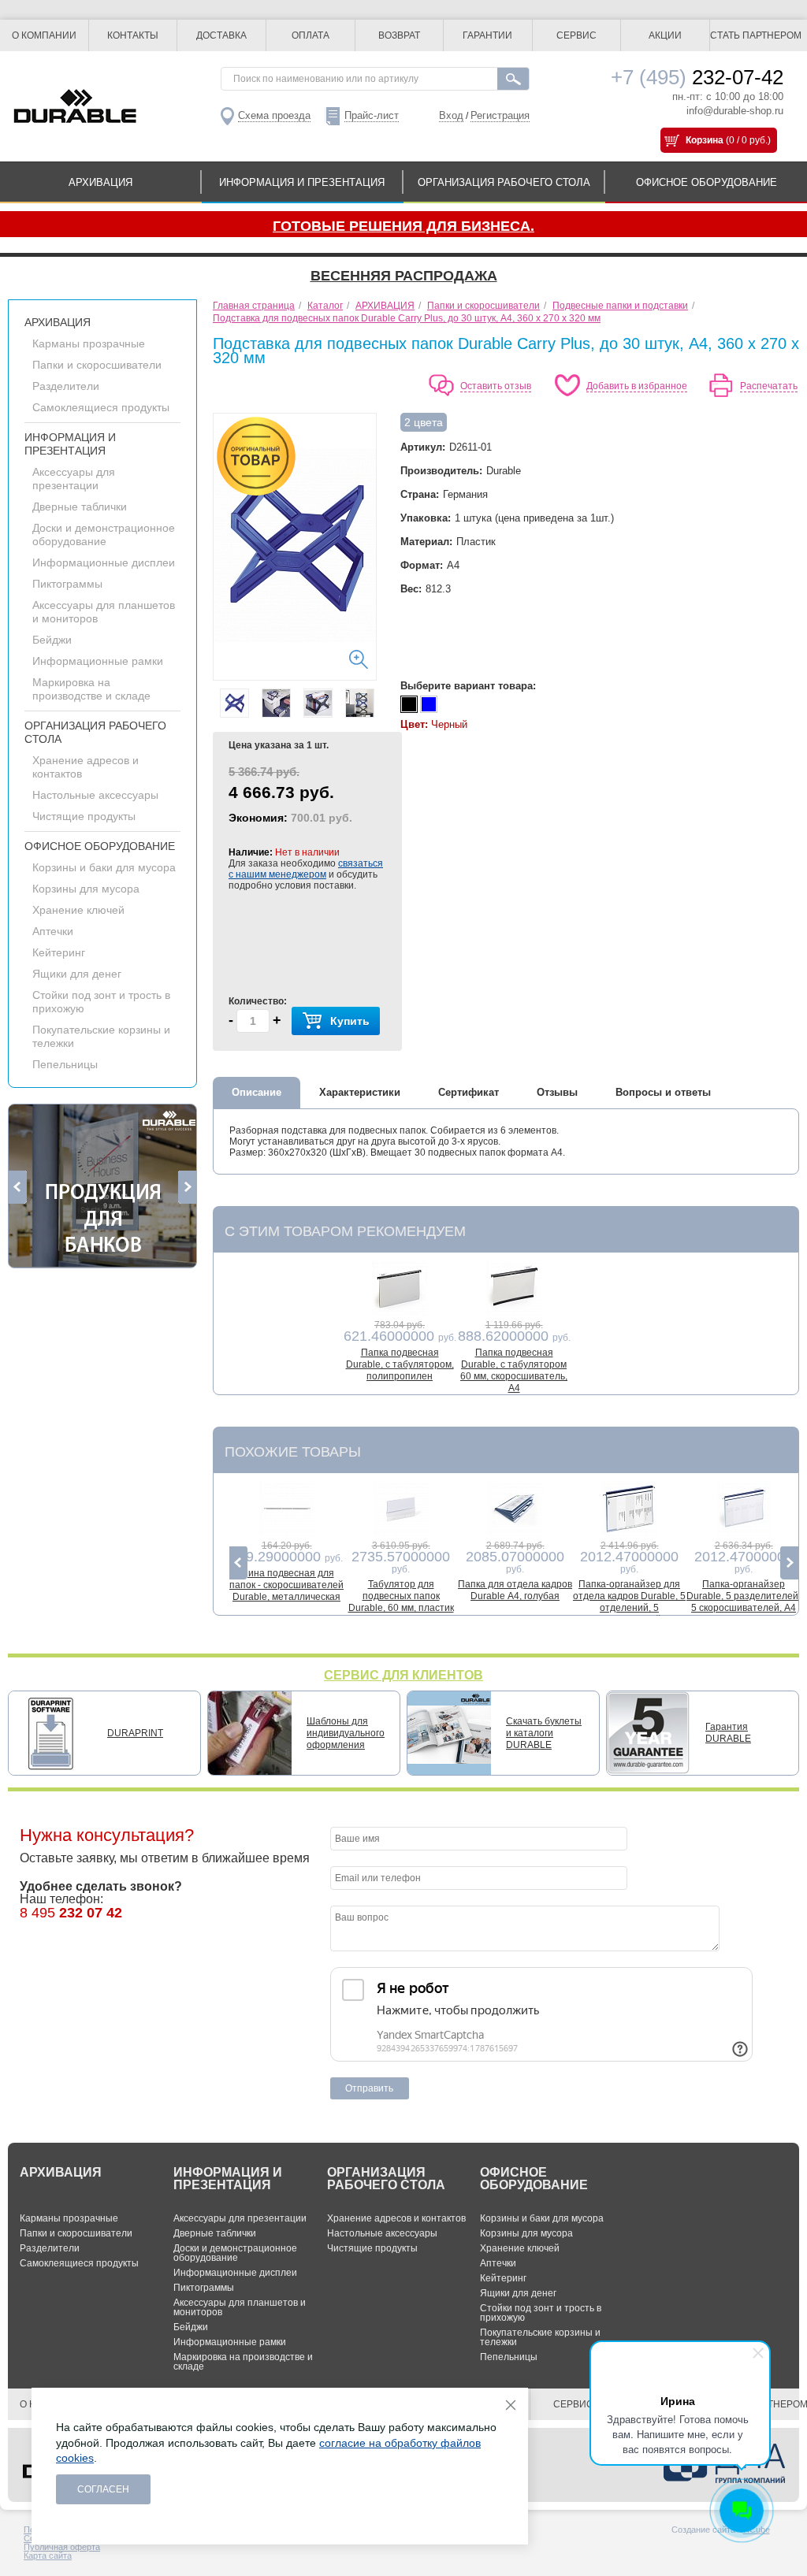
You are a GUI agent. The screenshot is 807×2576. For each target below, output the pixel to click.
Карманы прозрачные (89, 343)
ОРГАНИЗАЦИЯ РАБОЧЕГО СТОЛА (504, 182)
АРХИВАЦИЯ (100, 182)
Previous (18, 1187)
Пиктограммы (67, 584)
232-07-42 (697, 77)
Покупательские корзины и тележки (540, 2337)
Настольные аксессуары (95, 795)
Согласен (103, 2489)
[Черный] (409, 704)
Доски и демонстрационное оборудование (104, 535)
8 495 (71, 1913)
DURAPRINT (135, 1733)
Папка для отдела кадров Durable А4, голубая (515, 1590)
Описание (257, 1092)
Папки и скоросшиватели (97, 365)
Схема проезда (274, 115)
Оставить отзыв (496, 386)
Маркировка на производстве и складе (91, 689)
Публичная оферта (62, 2547)
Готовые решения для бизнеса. (403, 226)
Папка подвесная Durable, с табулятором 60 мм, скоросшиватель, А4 (514, 1370)
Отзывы (557, 1092)
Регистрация (500, 115)
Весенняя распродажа (404, 276)
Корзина (705, 140)
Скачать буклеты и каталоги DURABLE (544, 1733)
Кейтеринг (59, 952)
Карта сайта (48, 2556)
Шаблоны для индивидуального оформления (346, 1733)
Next (187, 1187)
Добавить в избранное (637, 386)
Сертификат (469, 1092)
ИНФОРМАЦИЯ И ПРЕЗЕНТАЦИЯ (302, 182)
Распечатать (769, 386)
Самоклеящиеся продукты (101, 407)
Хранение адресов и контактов (396, 2218)
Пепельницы (65, 1064)
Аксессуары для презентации (74, 479)
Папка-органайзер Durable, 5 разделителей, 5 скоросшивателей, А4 (744, 1596)
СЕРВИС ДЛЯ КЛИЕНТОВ (403, 1675)
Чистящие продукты (84, 816)
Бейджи (52, 640)
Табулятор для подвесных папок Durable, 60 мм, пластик (401, 1596)
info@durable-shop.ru (735, 111)
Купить (350, 1021)
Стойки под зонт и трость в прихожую (541, 2313)
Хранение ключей (78, 910)
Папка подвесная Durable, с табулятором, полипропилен (400, 1364)
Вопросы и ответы (663, 1092)
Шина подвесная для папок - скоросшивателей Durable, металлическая (286, 1585)
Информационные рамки (98, 661)
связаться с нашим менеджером (306, 869)
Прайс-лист (372, 115)
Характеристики (360, 1092)
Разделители (66, 386)
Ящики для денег (77, 974)
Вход (451, 115)
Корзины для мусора (86, 889)
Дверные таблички (80, 507)
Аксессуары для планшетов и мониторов (240, 2307)
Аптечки (53, 931)
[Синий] (429, 704)
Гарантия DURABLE (728, 1733)
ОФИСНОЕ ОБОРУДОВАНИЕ (707, 182)
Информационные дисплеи (104, 562)
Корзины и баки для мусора (104, 867)
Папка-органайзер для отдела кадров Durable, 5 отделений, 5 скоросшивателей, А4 (629, 1602)
